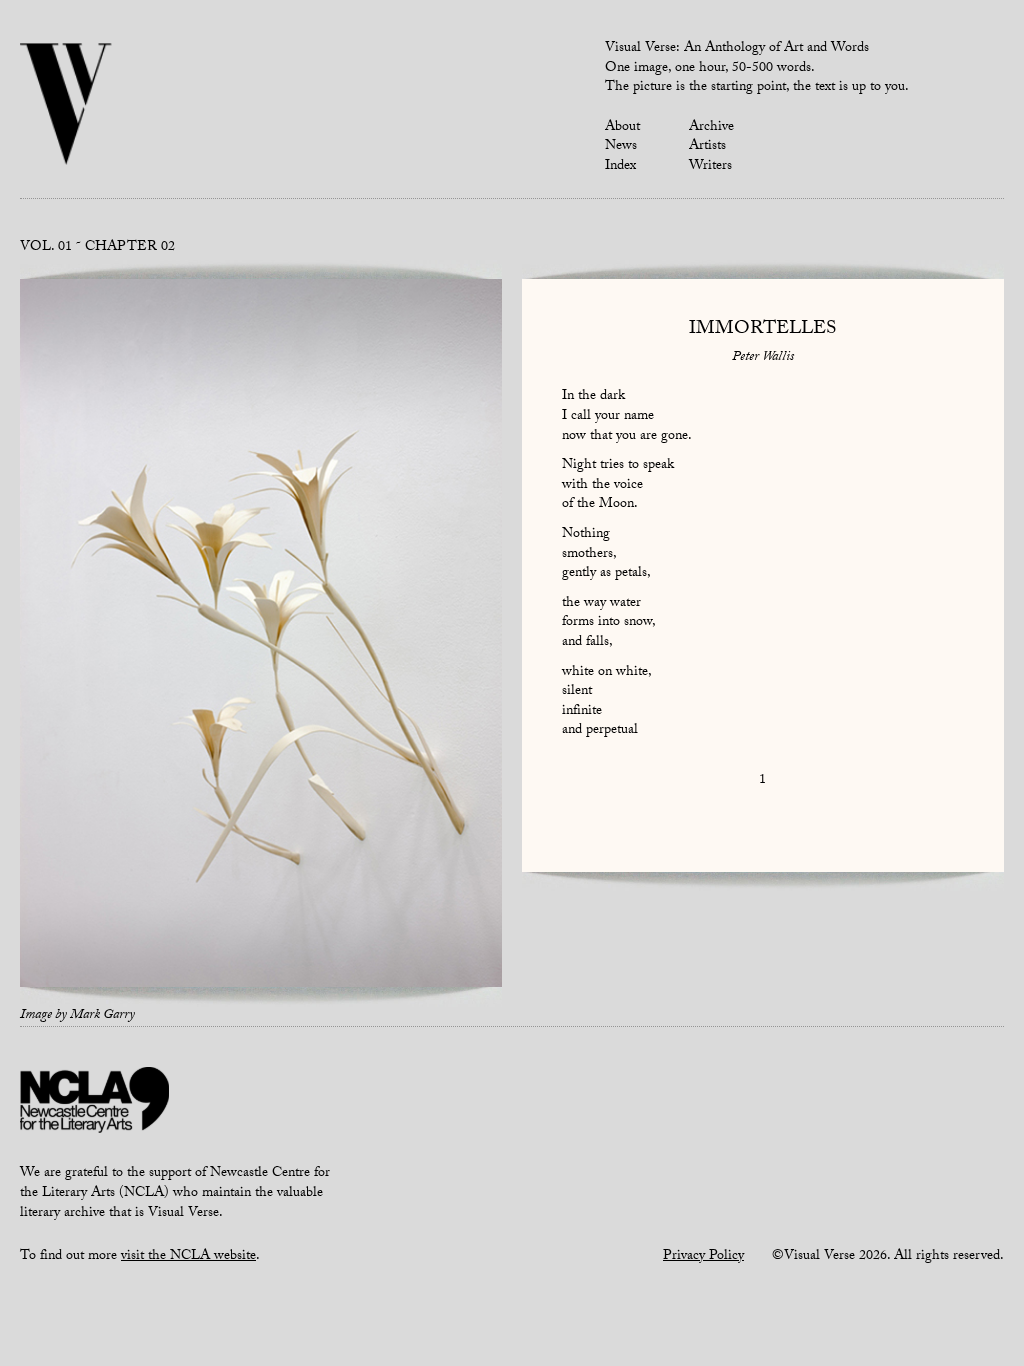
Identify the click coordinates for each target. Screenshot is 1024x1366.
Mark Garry (102, 1016)
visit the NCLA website (188, 1257)
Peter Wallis (763, 358)
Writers (710, 167)
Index (620, 167)
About (622, 128)
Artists (707, 147)
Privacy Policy (703, 1257)
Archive (711, 128)
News (621, 147)
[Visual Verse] (66, 106)
